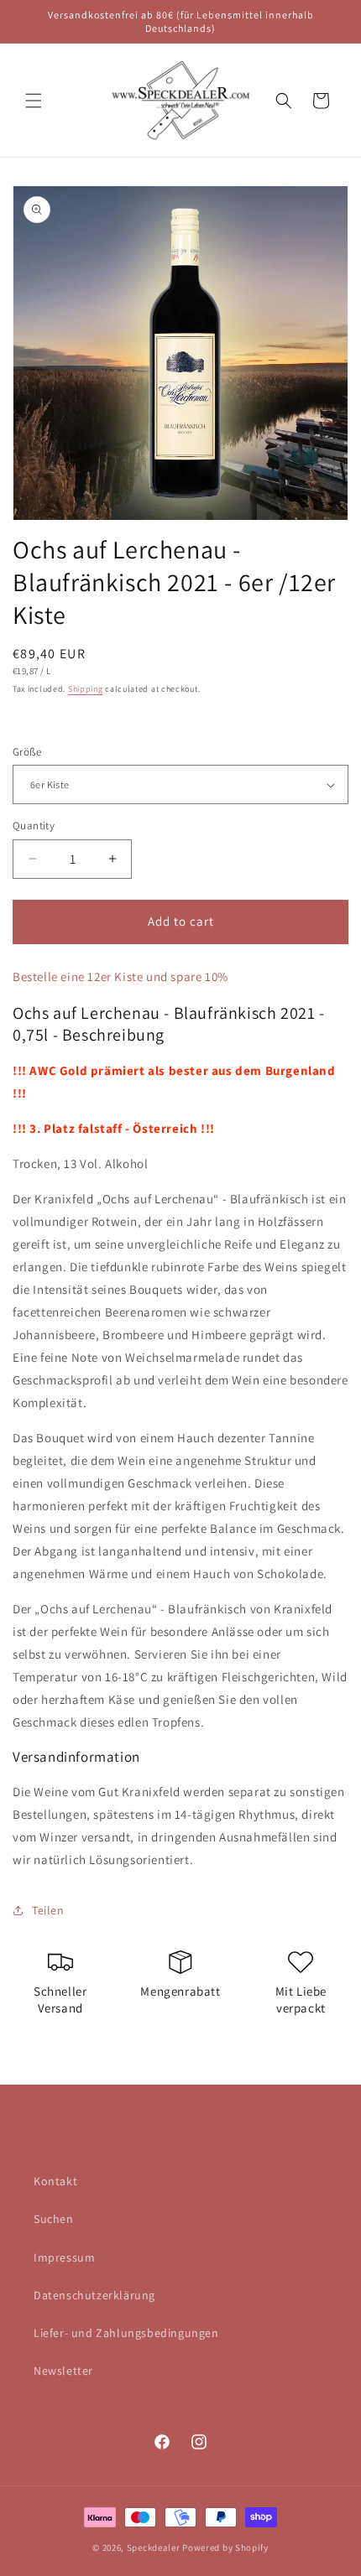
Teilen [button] (48, 1910)
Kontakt (55, 2181)
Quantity (34, 826)
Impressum (64, 2257)
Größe (27, 752)
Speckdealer (154, 2547)
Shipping (86, 689)
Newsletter (63, 2371)
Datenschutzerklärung (94, 2295)
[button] (34, 101)
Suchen (54, 2219)
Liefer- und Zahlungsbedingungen (126, 2333)
